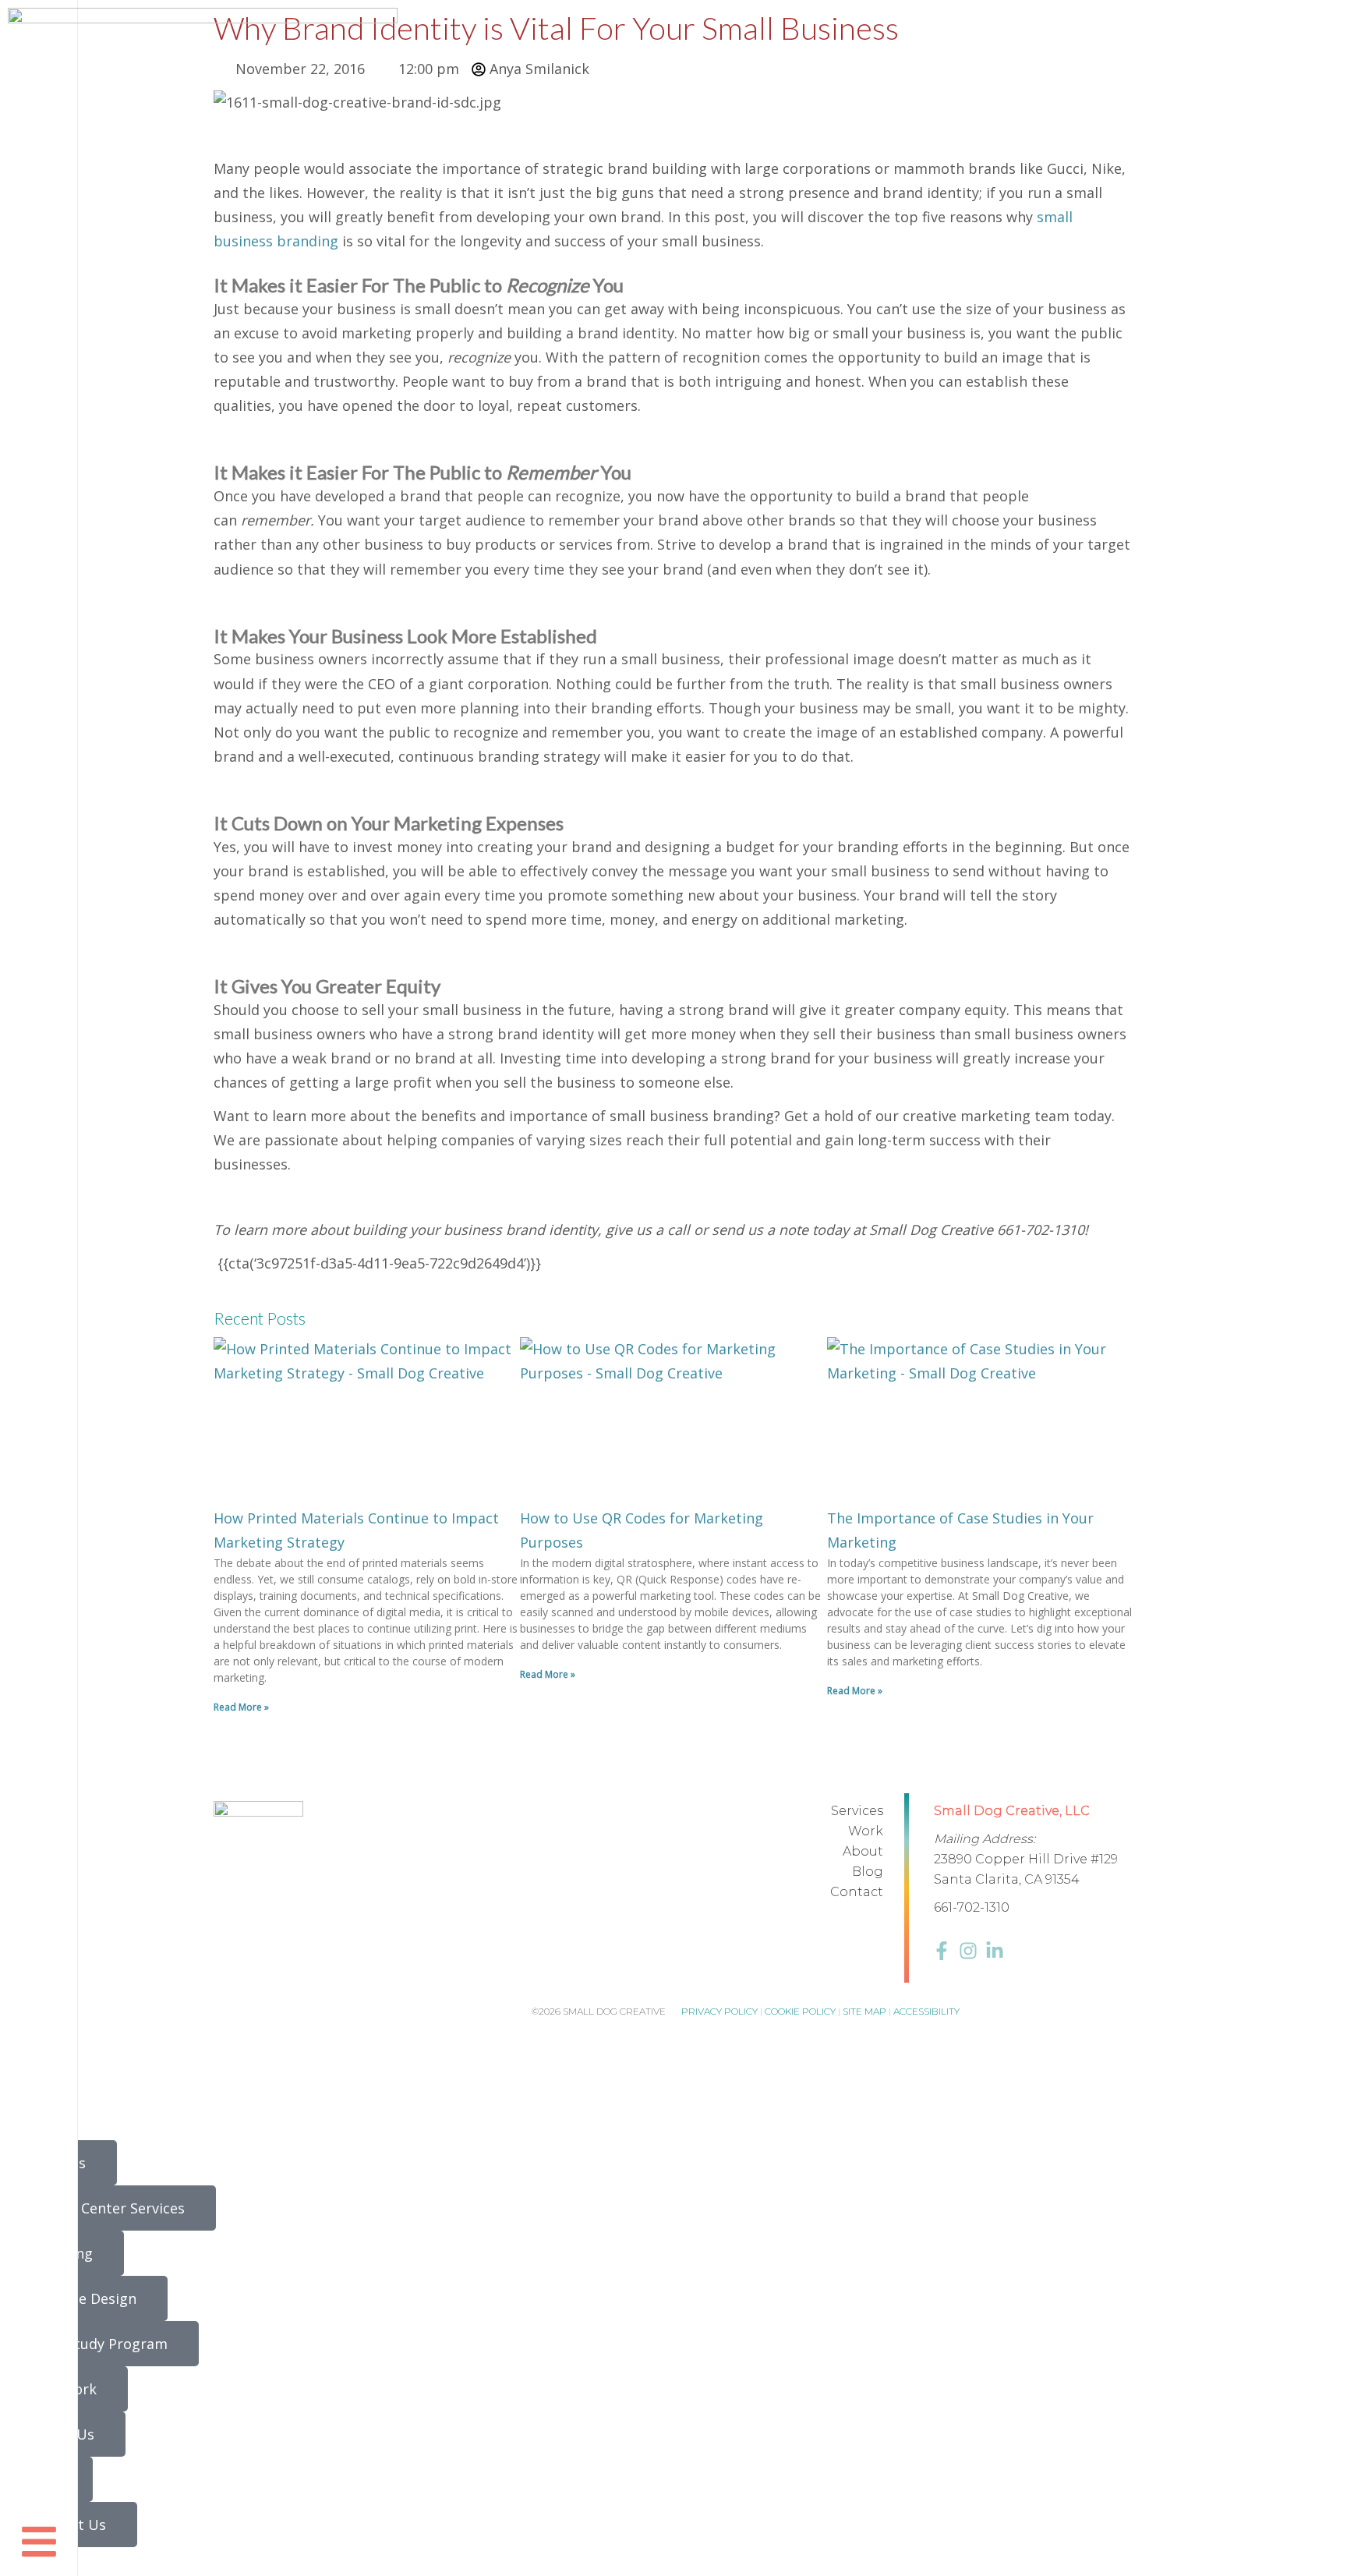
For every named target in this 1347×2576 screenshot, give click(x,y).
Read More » (241, 1707)
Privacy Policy (719, 2011)
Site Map (864, 2011)
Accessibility (926, 2011)
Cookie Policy (800, 2011)
